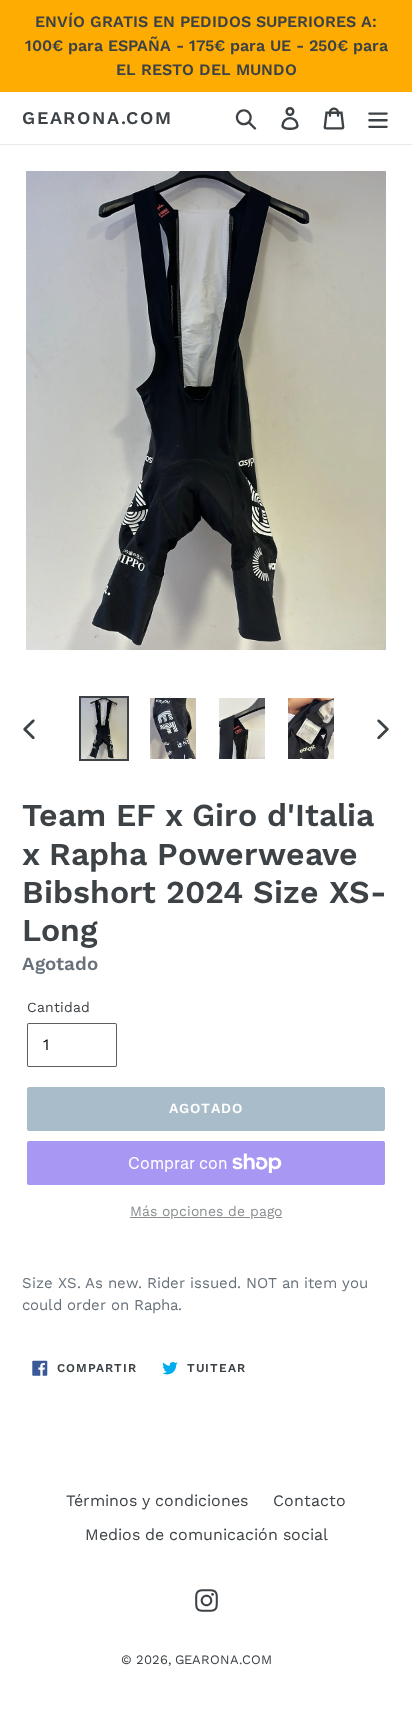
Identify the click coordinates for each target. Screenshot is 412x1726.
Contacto (309, 1500)
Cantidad (58, 1007)
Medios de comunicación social (206, 1534)
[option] (104, 728)
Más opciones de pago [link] (206, 1211)
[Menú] (378, 118)
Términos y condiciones (157, 1500)
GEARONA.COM (97, 117)
